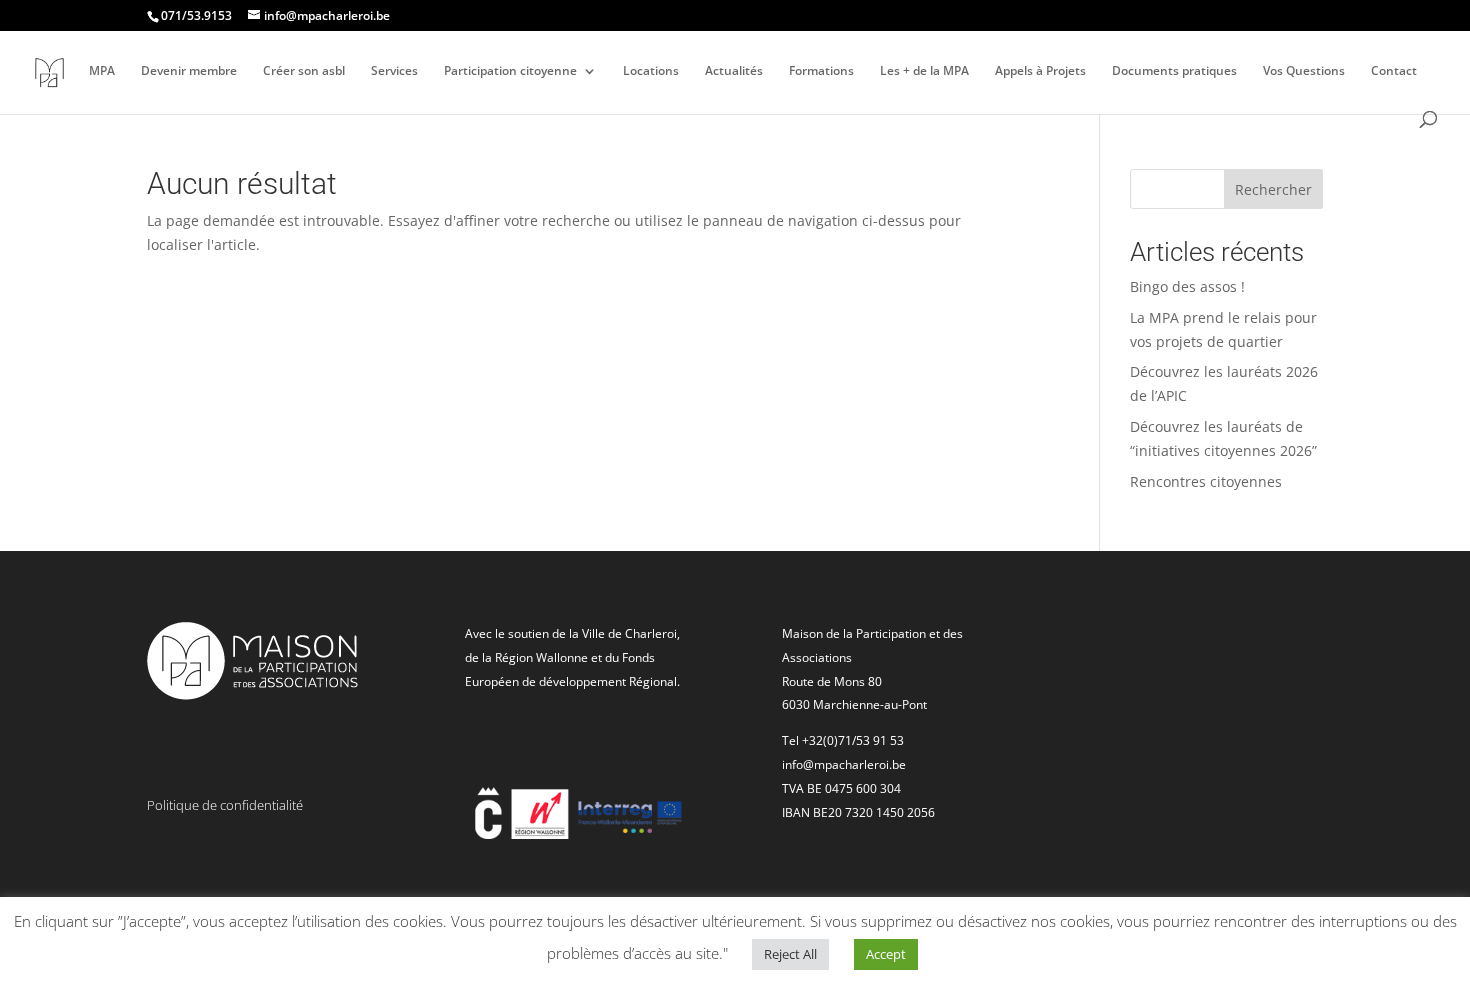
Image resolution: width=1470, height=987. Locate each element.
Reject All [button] (790, 954)
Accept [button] (886, 954)
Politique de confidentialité (225, 805)
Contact (1394, 71)
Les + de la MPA (924, 71)
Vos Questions (1304, 71)
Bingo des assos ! (1187, 286)
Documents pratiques (1174, 71)
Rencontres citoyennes (1206, 481)
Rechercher (1273, 189)
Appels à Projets (1040, 71)
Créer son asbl (304, 71)
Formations (821, 71)
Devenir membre (189, 71)
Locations (651, 71)
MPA (102, 71)
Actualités (734, 71)
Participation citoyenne (510, 71)
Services (394, 71)
